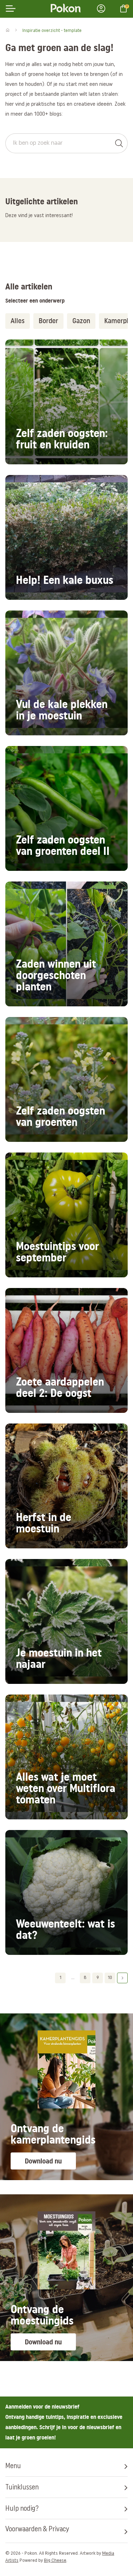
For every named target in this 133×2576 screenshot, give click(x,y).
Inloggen (103, 9)
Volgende (122, 1978)
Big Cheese (55, 2561)
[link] (66, 402)
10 (110, 1978)
